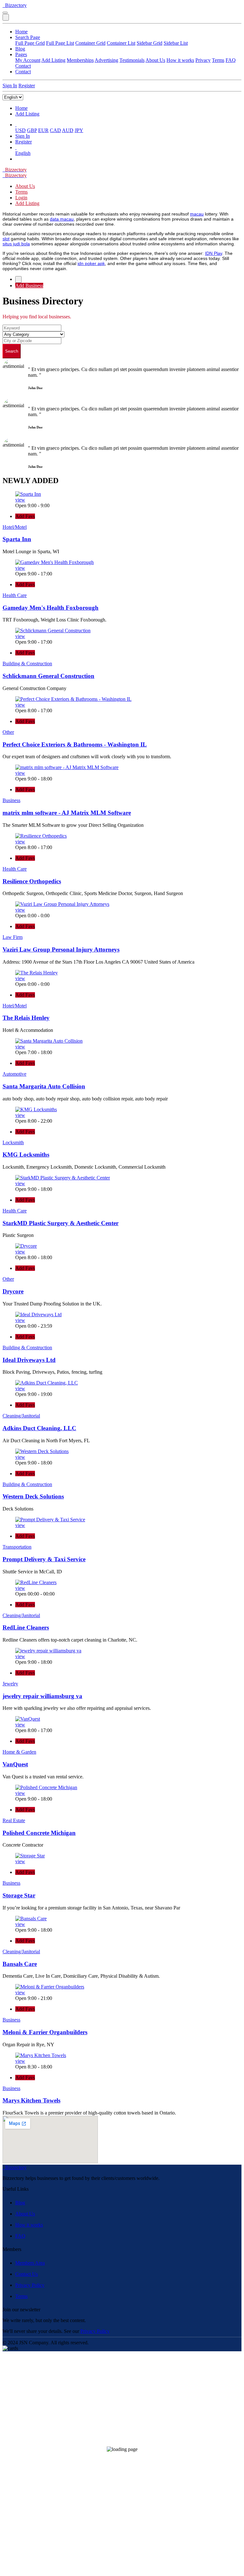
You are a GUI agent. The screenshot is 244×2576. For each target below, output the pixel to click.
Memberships (80, 60)
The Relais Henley (26, 1018)
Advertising (106, 60)
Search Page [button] (28, 37)
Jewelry (10, 1684)
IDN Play (213, 253)
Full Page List (60, 43)
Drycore (13, 1291)
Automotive (14, 1074)
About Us (155, 60)
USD (20, 130)
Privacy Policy (30, 2285)
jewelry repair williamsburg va (42, 1696)
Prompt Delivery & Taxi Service (44, 1559)
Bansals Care (20, 1964)
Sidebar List (176, 43)
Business (11, 800)
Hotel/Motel (15, 527)
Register (27, 86)
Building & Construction (27, 664)
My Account (28, 60)
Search (12, 351)
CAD (55, 130)
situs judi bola (16, 244)
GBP (32, 130)
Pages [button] (21, 54)
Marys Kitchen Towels (31, 2100)
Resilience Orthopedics (32, 881)
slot (6, 239)
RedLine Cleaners (26, 1627)
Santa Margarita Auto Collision (44, 1086)
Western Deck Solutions (33, 1496)
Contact (23, 66)
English (23, 153)
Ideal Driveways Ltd (29, 1360)
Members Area (30, 2263)
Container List (121, 43)
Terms (218, 60)
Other (8, 732)
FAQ (231, 60)
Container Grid (90, 43)
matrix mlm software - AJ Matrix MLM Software (67, 813)
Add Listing (53, 60)
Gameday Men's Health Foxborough (51, 608)
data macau (62, 219)
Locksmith (13, 1142)
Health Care (15, 595)
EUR (43, 130)
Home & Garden (19, 1752)
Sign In (10, 86)
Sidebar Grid (149, 43)
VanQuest (15, 1764)
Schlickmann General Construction (48, 676)
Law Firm (13, 937)
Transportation (17, 1547)
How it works (180, 60)
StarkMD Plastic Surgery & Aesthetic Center (61, 1223)
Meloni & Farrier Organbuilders (45, 2032)
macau (197, 214)
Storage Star (19, 1895)
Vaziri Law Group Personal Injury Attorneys (61, 949)
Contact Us (27, 2274)
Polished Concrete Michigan (39, 1833)
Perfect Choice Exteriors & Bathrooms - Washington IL (75, 744)
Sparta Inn (17, 539)
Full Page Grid (30, 43)
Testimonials (132, 60)
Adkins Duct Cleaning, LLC (39, 1428)
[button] (16, 125)
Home (21, 32)
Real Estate (14, 1820)
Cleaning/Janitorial (21, 1416)
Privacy (203, 60)
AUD (68, 130)
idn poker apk (91, 263)
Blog (20, 49)
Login (21, 198)
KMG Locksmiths (26, 1155)
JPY (79, 130)
